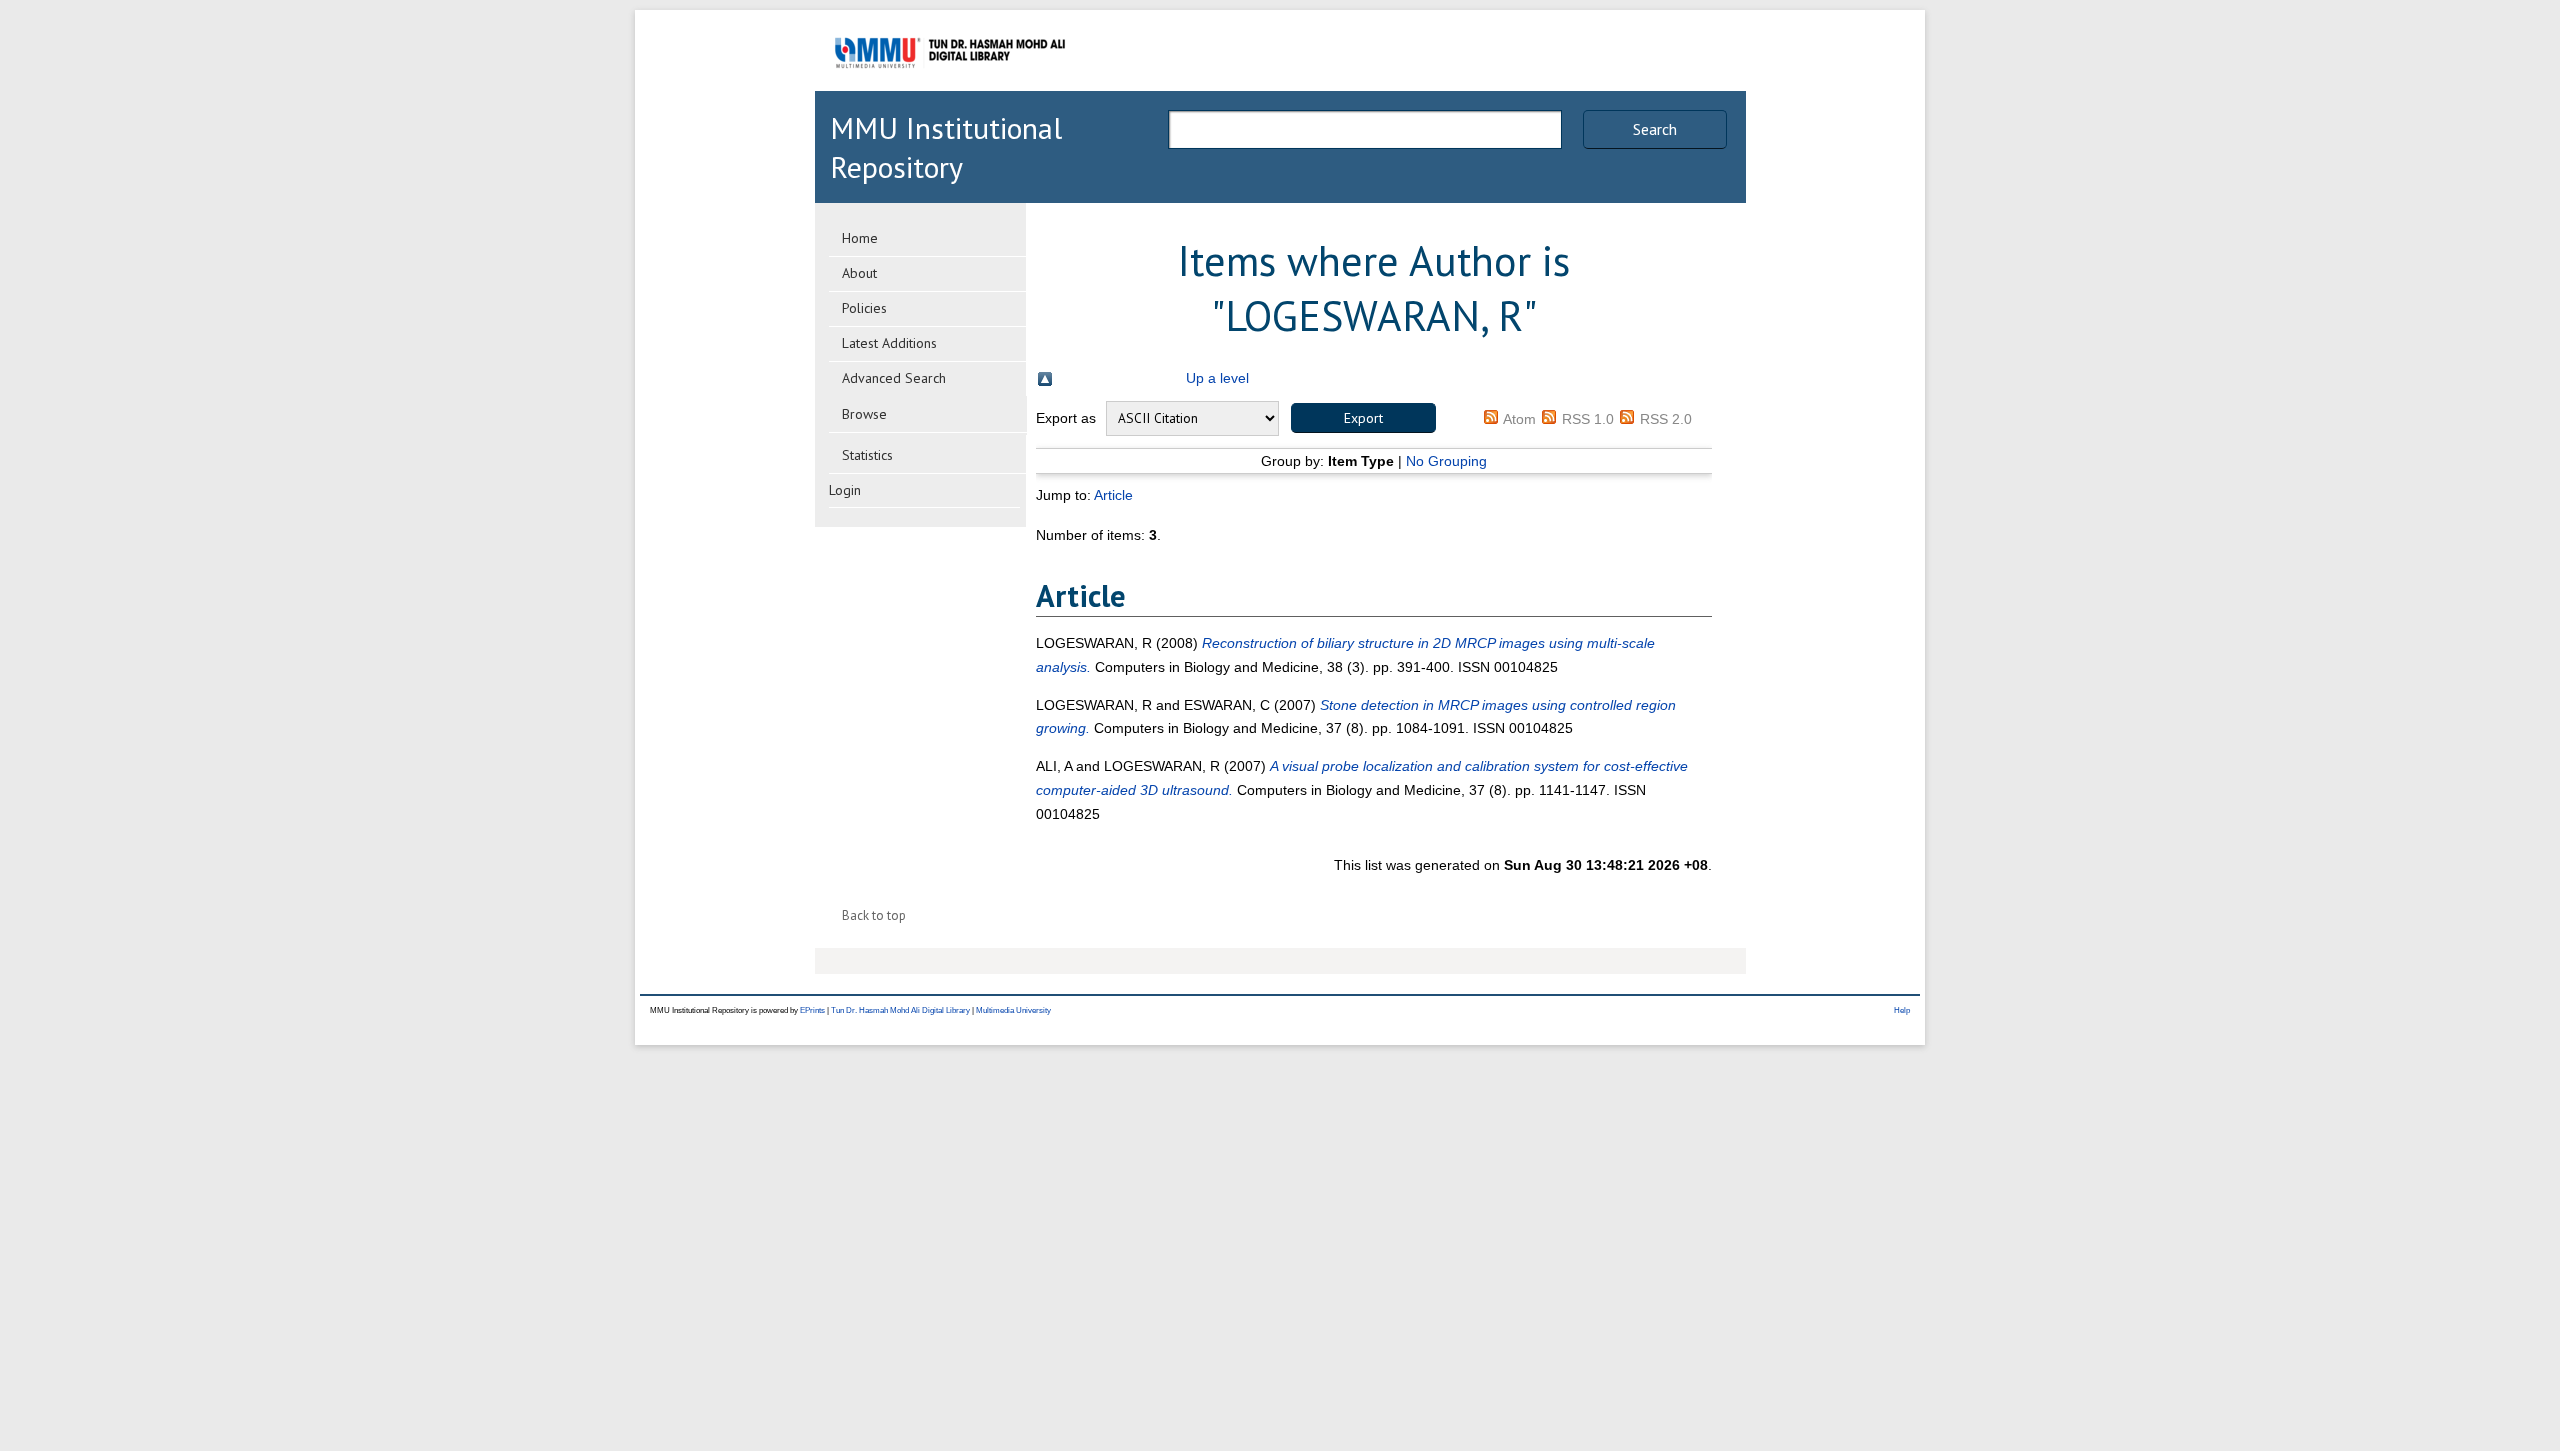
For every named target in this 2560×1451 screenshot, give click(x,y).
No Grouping (1446, 461)
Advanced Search (894, 378)
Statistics (867, 455)
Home (860, 238)
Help (1902, 1010)
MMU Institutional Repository (946, 147)
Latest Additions (889, 343)
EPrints (812, 1010)
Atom (1519, 419)
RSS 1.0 (1588, 419)
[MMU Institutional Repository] (950, 87)
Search (1655, 129)
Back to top (874, 915)
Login (845, 490)
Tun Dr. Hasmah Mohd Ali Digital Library (900, 1010)
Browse (864, 414)
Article (1113, 495)
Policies (864, 308)
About (859, 273)
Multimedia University (1013, 1010)
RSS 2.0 (1666, 419)
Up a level (1217, 378)
